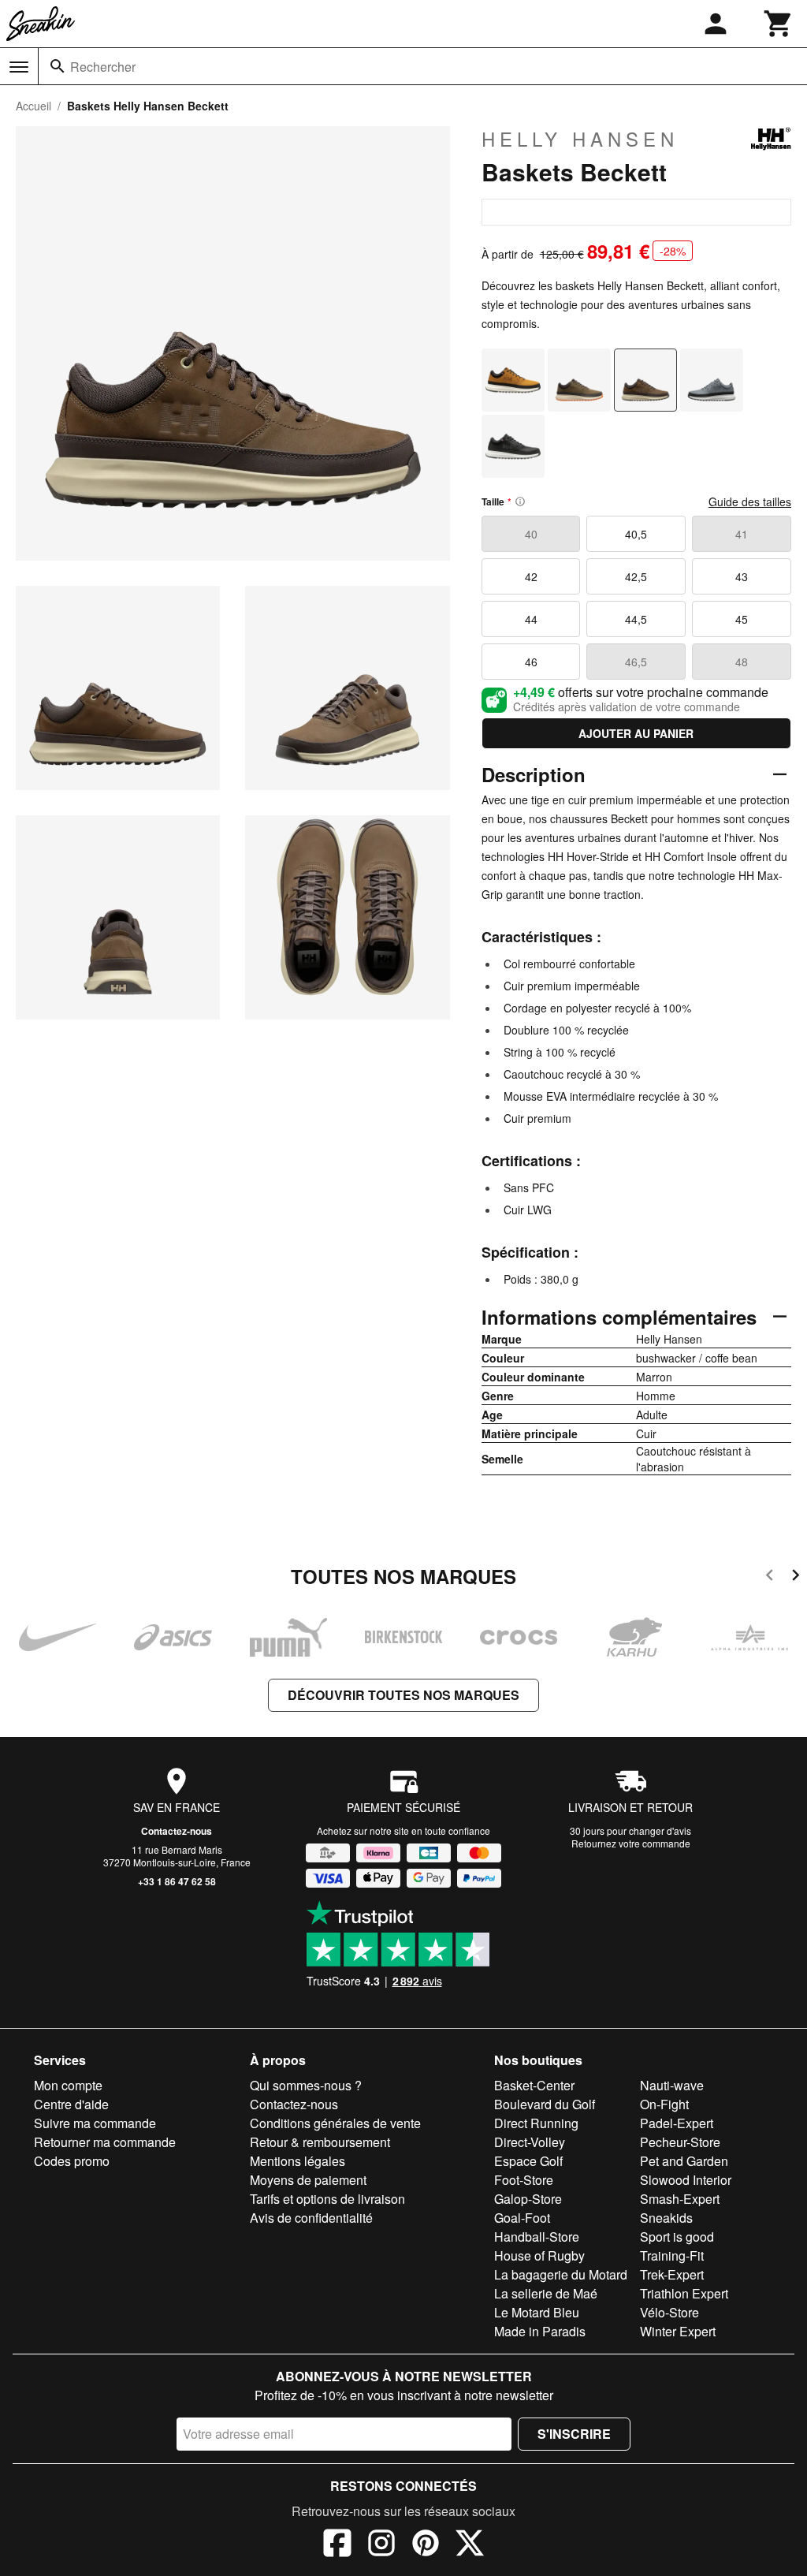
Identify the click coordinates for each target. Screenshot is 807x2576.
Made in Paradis (540, 2331)
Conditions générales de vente (335, 2123)
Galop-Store (528, 2199)
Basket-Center (534, 2085)
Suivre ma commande (95, 2123)
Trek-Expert (672, 2274)
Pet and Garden (684, 2161)
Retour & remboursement (320, 2142)
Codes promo (72, 2161)
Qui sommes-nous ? (306, 2085)
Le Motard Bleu (537, 2312)
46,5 (636, 662)
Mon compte (68, 2085)
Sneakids (666, 2218)
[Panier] (779, 24)
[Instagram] (381, 2545)
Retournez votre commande (631, 1843)
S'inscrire (574, 2434)
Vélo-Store (669, 2312)
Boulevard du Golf (545, 2104)
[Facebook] (337, 2545)
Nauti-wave (672, 2085)
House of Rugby (539, 2255)
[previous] (770, 1577)
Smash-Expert (680, 2199)
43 (742, 576)
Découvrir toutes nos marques (403, 1695)
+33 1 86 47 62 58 (177, 1881)
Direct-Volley (530, 2142)
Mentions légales (298, 2161)
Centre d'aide (71, 2104)
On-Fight (664, 2104)
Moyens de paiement (308, 2180)
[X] (470, 2545)
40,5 (636, 534)
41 (742, 534)
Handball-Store (537, 2237)
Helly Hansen (580, 139)
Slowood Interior (686, 2180)
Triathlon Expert (684, 2293)
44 (531, 619)
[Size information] (520, 501)
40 (531, 534)
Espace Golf (528, 2161)
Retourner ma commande (105, 2142)
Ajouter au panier (636, 733)
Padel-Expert (677, 2123)
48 (742, 662)
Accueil (33, 106)
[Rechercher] (58, 66)
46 (531, 662)
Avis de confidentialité (311, 2218)
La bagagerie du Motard (561, 2274)
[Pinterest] (426, 2545)
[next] (796, 1577)
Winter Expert (678, 2331)
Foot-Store (524, 2180)
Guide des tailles (750, 501)
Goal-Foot (522, 2218)
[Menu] (19, 67)
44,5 (636, 619)
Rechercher (103, 67)
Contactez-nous (177, 1831)
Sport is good (677, 2237)
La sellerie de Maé (546, 2293)
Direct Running (536, 2123)
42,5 (636, 576)
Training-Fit (672, 2255)
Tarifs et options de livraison (327, 2199)
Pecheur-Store (680, 2142)
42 (531, 576)
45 (742, 619)
